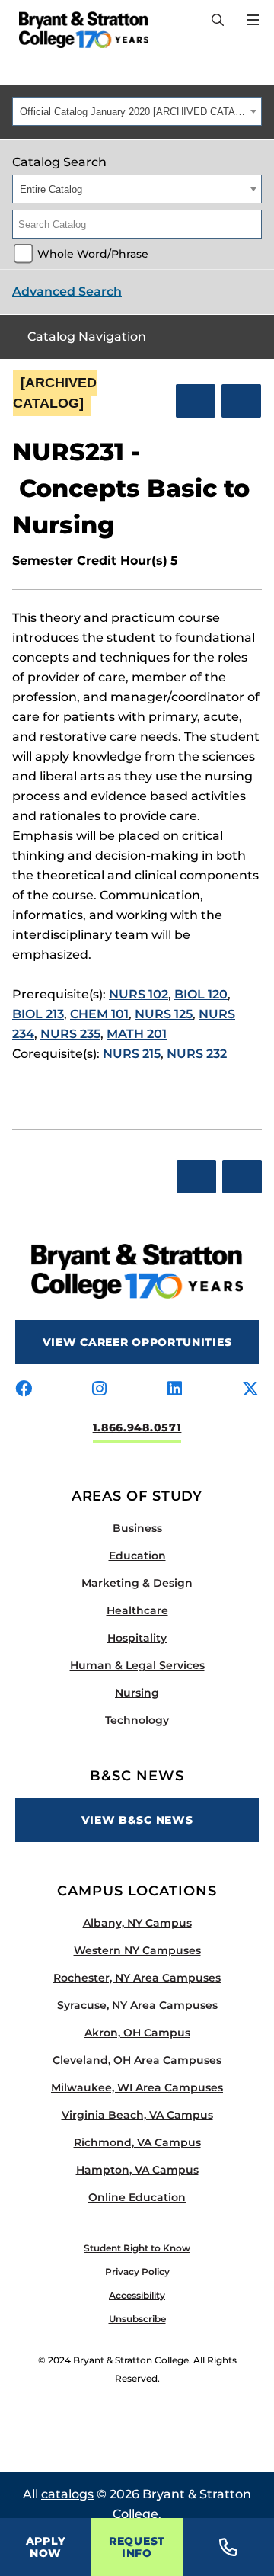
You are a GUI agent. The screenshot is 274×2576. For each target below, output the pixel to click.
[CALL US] (228, 2547)
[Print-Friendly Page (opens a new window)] (196, 401)
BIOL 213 (38, 1014)
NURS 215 (132, 1054)
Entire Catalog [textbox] (51, 189)
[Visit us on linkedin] (175, 1389)
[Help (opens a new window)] (241, 401)
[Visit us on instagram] (99, 1389)
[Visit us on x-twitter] (250, 1389)
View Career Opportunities (137, 1342)
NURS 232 (197, 1054)
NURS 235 (70, 1034)
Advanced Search (67, 292)
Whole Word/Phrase (93, 254)
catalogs (67, 2494)
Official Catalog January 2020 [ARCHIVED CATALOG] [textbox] (133, 112)
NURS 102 (139, 994)
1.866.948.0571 (137, 1427)
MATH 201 (137, 1034)
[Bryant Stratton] (78, 30)
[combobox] (137, 111)
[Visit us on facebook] (24, 1389)
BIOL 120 (201, 994)
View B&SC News (137, 1820)
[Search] (218, 21)
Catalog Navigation (87, 336)
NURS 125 (164, 1014)
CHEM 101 (99, 1014)
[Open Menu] (253, 20)
